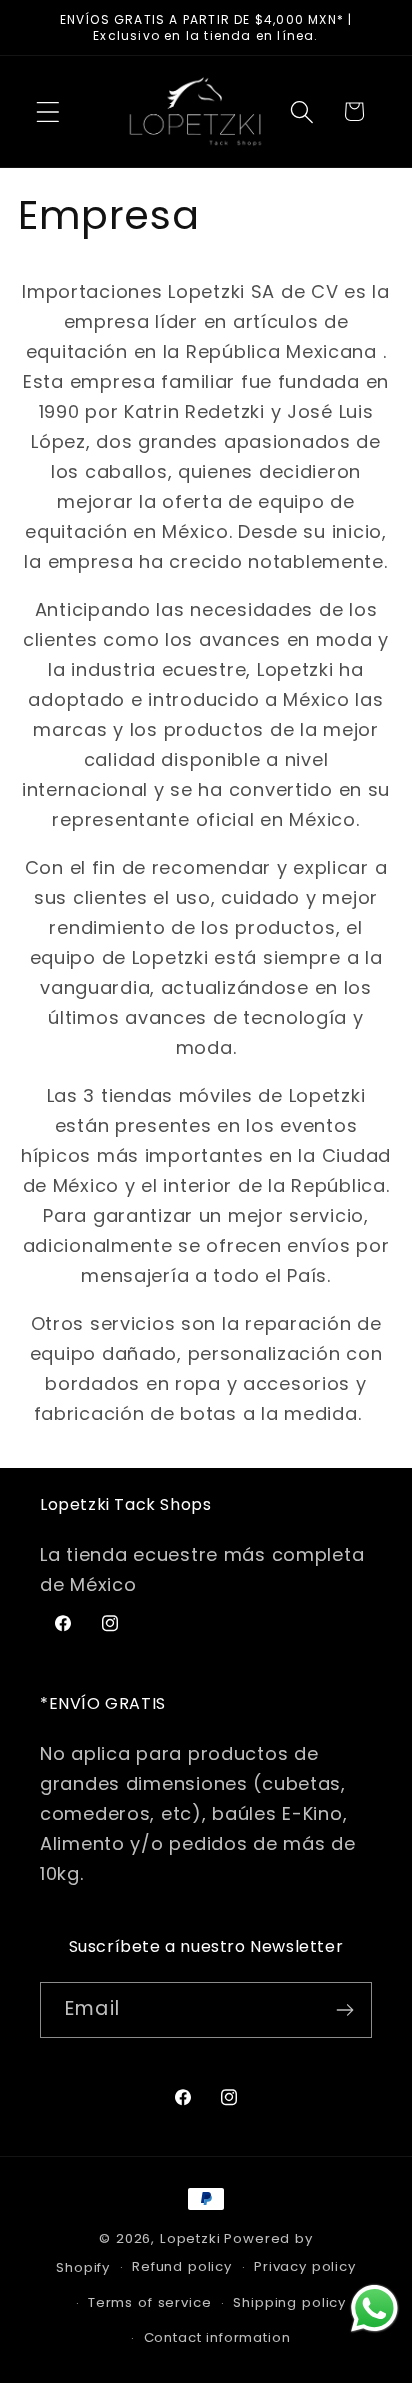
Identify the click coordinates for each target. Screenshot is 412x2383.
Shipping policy (289, 2302)
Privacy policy (305, 2266)
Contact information (217, 2337)
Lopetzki (190, 2238)
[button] (48, 111)
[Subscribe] (344, 2010)
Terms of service (149, 2302)
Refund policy (182, 2266)
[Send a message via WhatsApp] (374, 2308)
